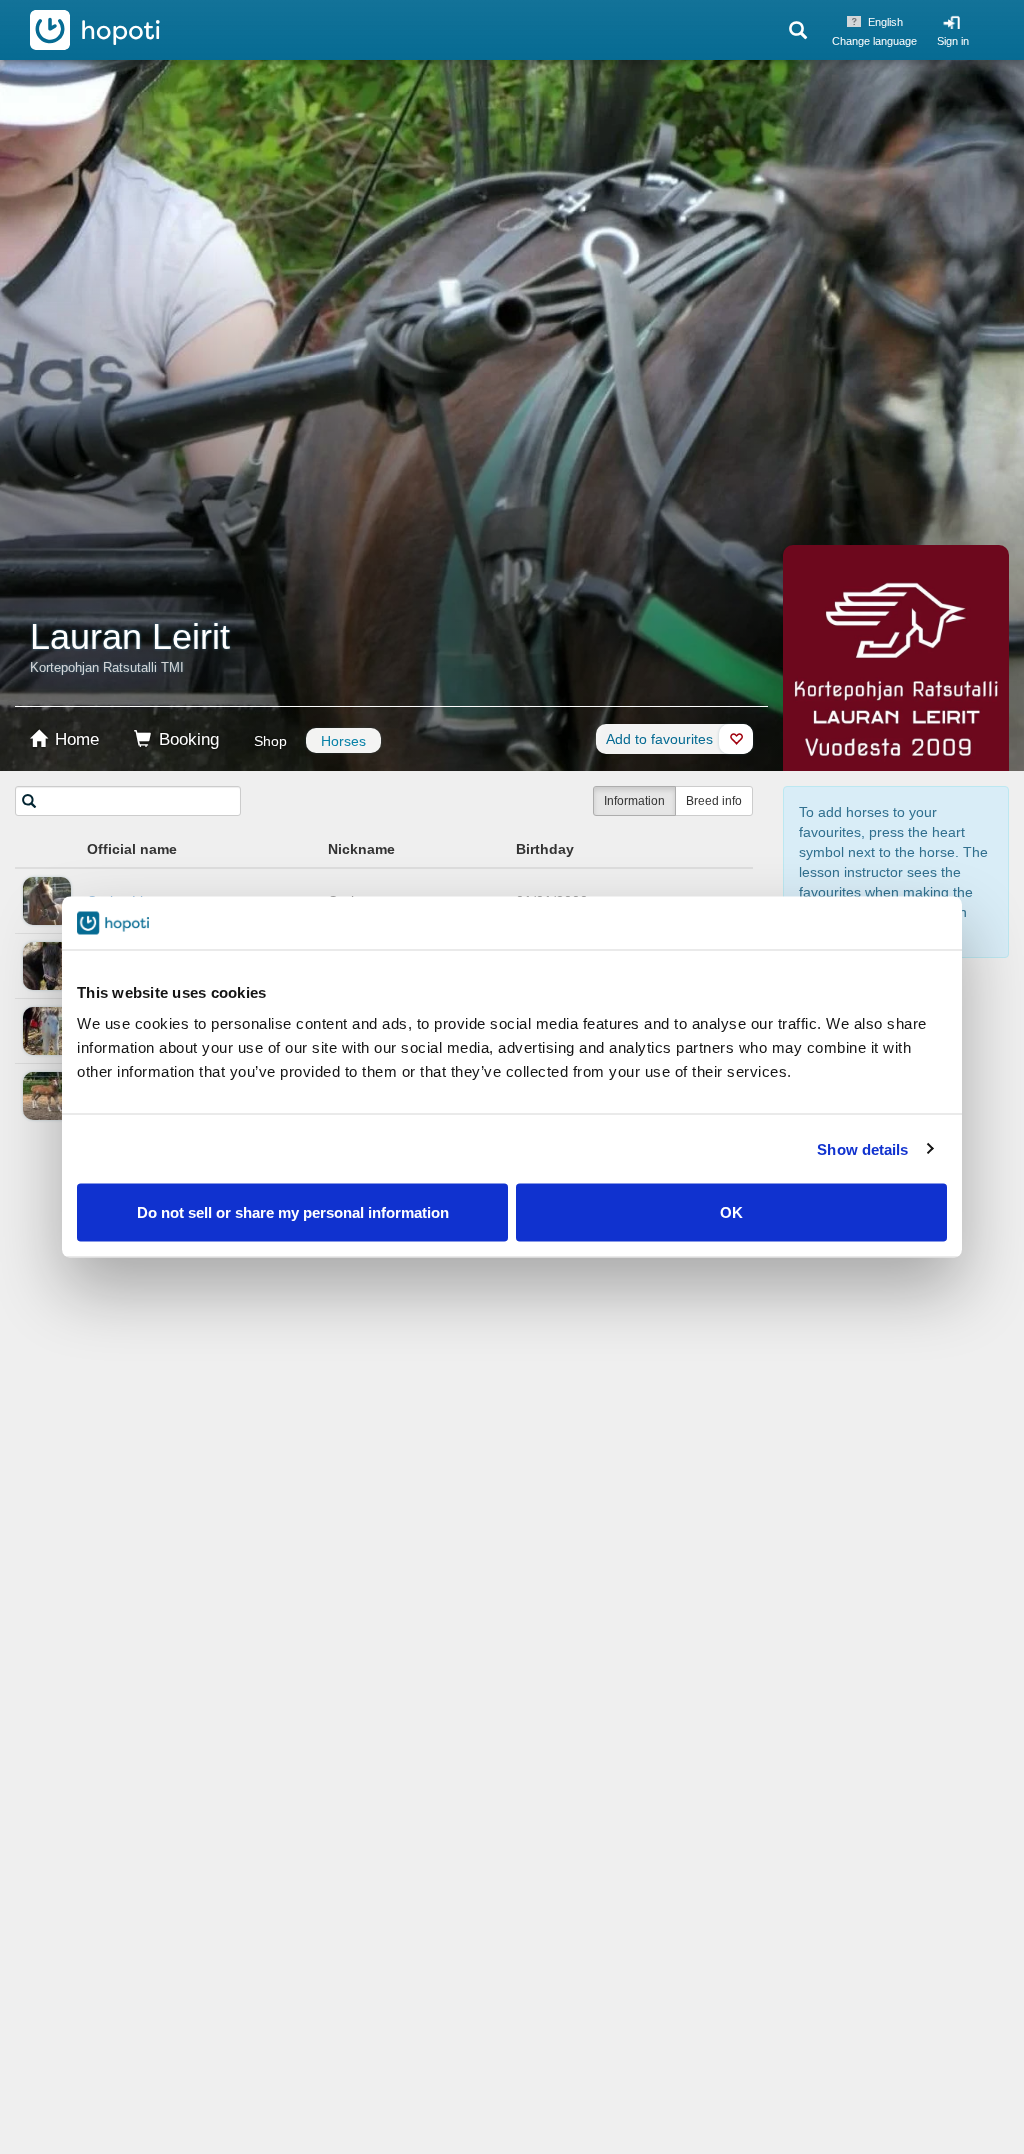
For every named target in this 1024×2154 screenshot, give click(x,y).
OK (731, 1212)
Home (74, 739)
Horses (343, 741)
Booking (186, 739)
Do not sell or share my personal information (293, 1212)
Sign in (953, 41)
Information (634, 801)
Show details (862, 1148)
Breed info (714, 801)
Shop (270, 741)
